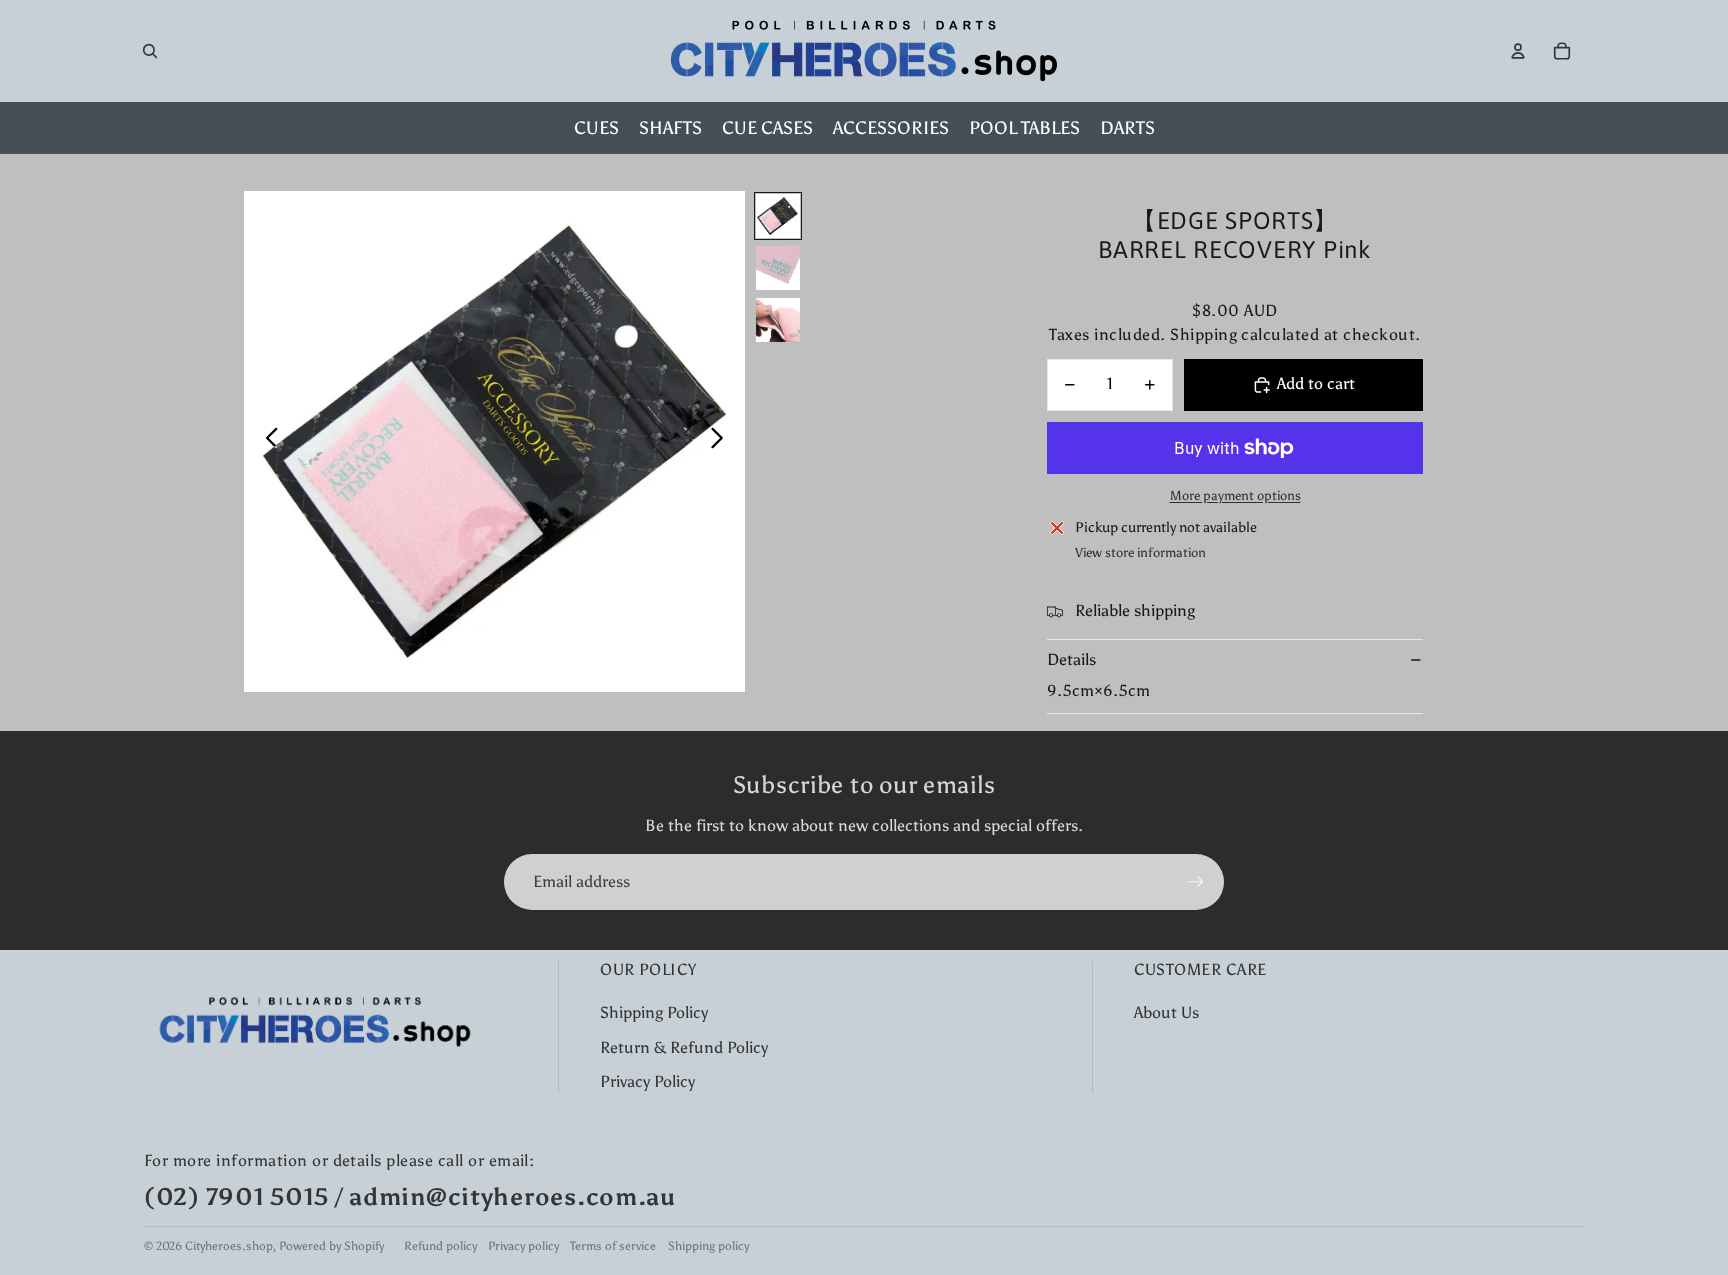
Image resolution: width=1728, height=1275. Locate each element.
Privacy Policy (647, 1081)
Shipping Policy (654, 1012)
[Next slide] (722, 442)
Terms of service (613, 1246)
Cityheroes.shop (229, 1246)
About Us (1166, 1012)
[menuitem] (596, 128)
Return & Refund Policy (684, 1047)
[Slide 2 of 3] (778, 268)
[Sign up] (1196, 882)
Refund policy (440, 1246)
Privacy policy (523, 1246)
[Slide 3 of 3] (778, 320)
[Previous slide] (266, 442)
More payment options (1235, 495)
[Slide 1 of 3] (778, 216)
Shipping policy (708, 1246)
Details (1071, 659)
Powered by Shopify (331, 1246)
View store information (1140, 552)
